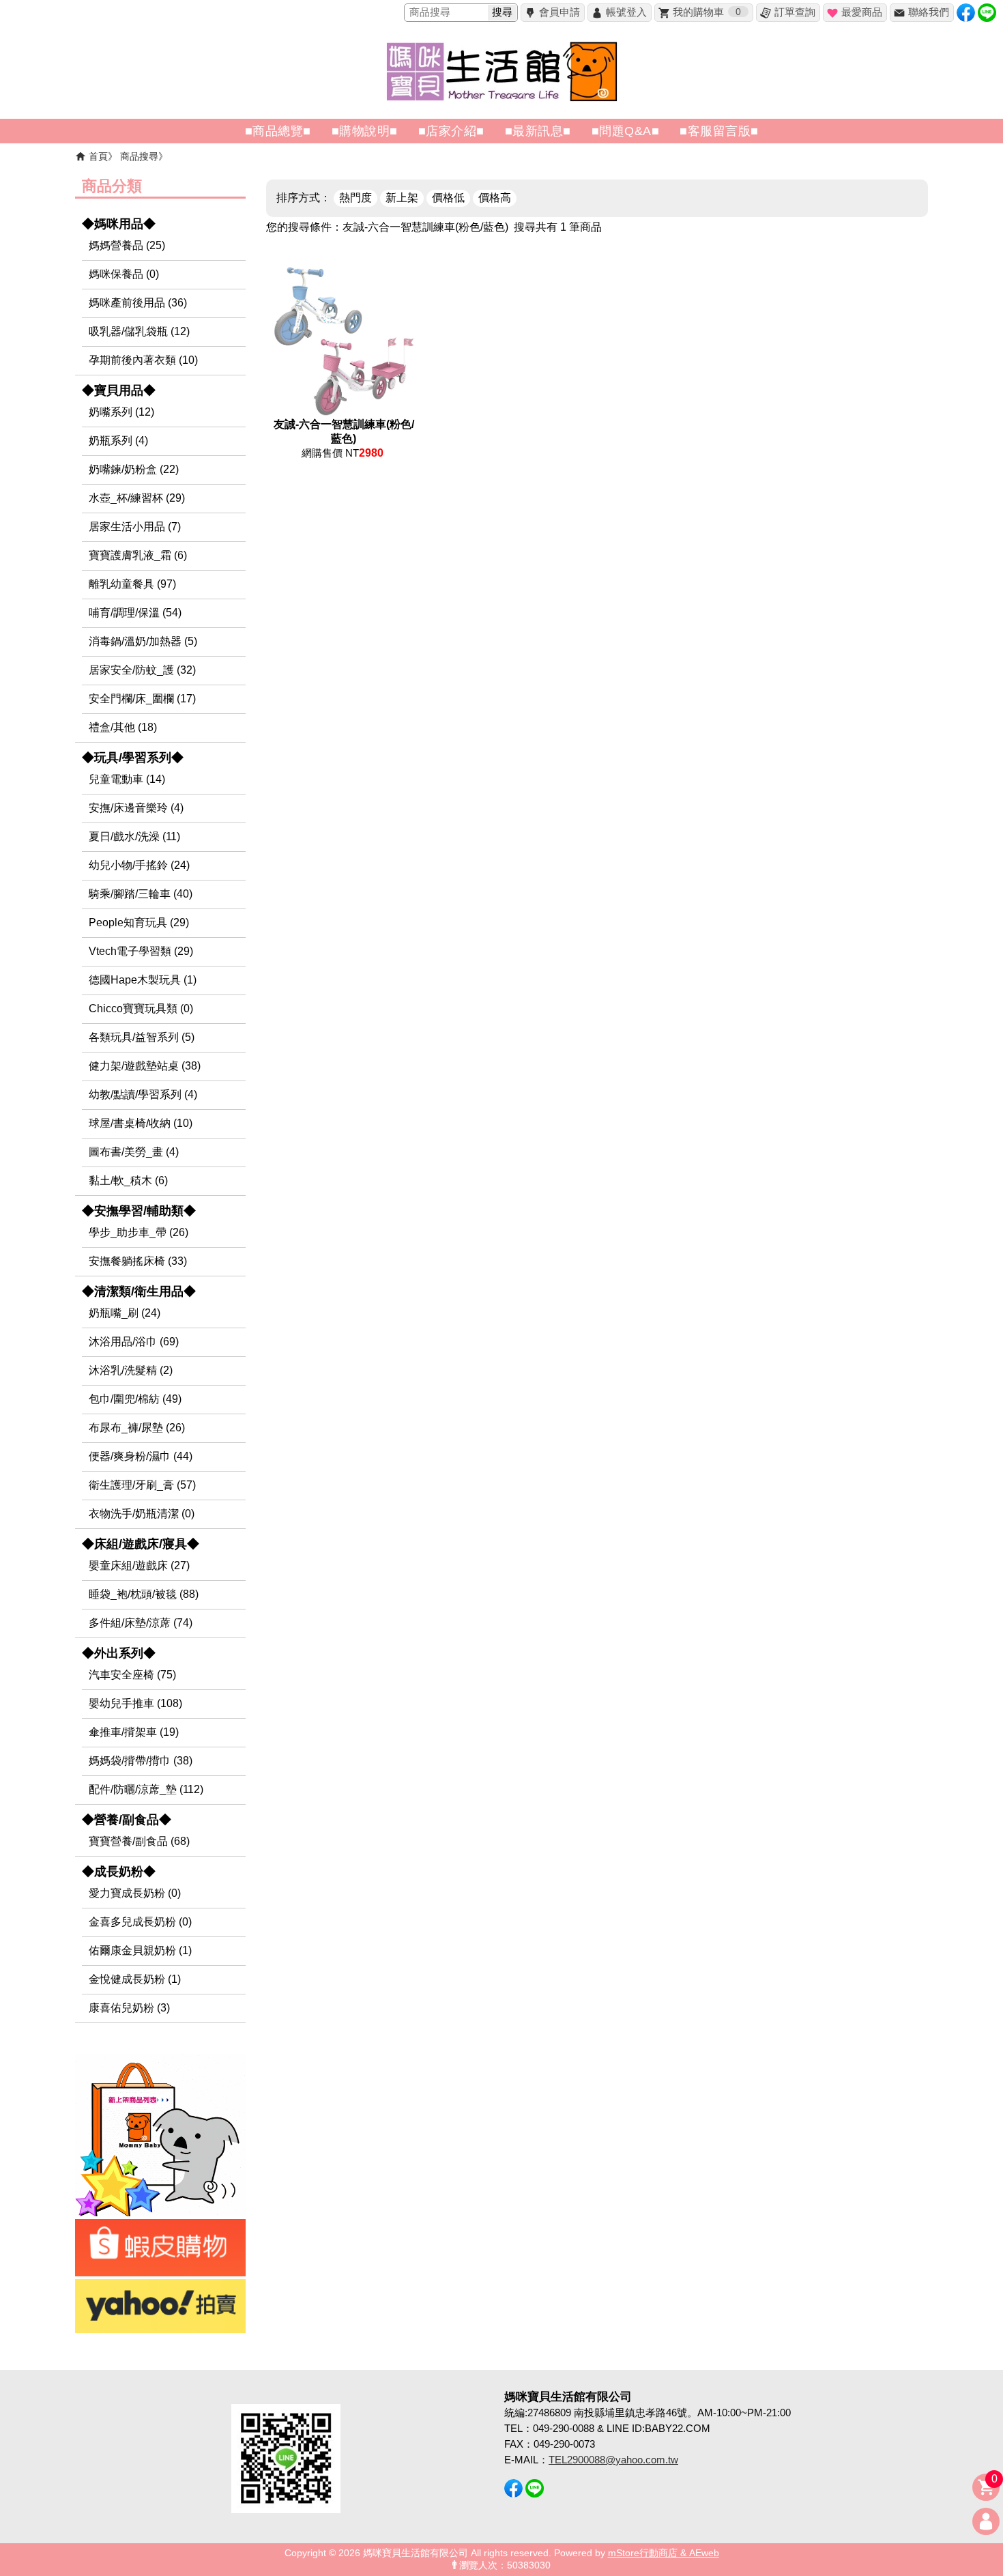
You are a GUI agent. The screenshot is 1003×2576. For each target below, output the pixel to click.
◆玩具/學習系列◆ (133, 758)
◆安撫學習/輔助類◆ (139, 1211)
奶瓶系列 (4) (118, 441)
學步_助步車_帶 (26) (139, 1232)
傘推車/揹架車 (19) (134, 1732)
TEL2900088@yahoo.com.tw (613, 2460)
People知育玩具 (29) (139, 922)
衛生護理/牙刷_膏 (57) (142, 1485)
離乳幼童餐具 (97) (132, 584)
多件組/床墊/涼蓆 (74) (141, 1623)
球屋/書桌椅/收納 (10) (141, 1123)
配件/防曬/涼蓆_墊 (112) (146, 1789)
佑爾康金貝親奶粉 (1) (140, 1950)
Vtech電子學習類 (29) (141, 951)
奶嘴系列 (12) (121, 412)
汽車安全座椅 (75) (132, 1675)
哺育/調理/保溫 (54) (135, 613)
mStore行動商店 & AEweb (664, 2553)
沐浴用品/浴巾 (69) (134, 1342)
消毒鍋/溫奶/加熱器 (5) (143, 641)
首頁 (98, 156)
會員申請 (559, 12)
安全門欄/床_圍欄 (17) (142, 699)
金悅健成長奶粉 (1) (135, 1979)
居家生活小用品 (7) (135, 527)
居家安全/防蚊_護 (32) (142, 670)
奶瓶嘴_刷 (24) (125, 1313)
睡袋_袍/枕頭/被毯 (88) (144, 1594)
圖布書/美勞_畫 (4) (134, 1152)
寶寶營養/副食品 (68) (139, 1841)
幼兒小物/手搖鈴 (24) (139, 865)
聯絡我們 (929, 12)
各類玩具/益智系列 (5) (142, 1037)
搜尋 (502, 12)
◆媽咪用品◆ (119, 224)
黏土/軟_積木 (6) (128, 1180)
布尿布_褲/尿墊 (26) (137, 1428)
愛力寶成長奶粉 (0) (135, 1893)
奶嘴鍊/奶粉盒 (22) (134, 469)
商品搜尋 (139, 156)
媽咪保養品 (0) (124, 274)
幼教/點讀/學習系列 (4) (143, 1094)
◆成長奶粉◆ (119, 1872)
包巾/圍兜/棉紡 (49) (135, 1399)
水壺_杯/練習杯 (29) (137, 498)
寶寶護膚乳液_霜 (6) (138, 555)
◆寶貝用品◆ (119, 390)
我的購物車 (707, 12)
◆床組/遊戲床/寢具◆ (141, 1544)
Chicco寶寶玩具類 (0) (141, 1008)
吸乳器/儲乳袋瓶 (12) (139, 331)
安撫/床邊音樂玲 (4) (136, 808)
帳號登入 (626, 12)
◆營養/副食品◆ (127, 1820)
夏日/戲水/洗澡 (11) (134, 836)
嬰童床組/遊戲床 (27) (139, 1565)
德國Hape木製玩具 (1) (143, 980)
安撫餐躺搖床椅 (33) (138, 1261)
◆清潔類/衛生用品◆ (139, 1291)
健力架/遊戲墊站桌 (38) (145, 1066)
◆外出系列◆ (119, 1653)
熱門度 (355, 198)
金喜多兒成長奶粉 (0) (140, 1922)
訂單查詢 (795, 12)
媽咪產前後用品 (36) (138, 303)
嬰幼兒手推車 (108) (135, 1703)
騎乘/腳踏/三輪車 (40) (141, 894)
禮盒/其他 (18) (123, 727)
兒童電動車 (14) (127, 779)
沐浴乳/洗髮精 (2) (131, 1370)
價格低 (448, 198)
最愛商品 (862, 12)
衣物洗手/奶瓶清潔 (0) (142, 1514)
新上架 (402, 198)
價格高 (495, 198)
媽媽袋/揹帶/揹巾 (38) (141, 1761)
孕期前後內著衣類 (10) (143, 360)
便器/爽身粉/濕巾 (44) (141, 1456)
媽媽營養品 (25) (127, 245)
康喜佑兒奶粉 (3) (129, 2008)
